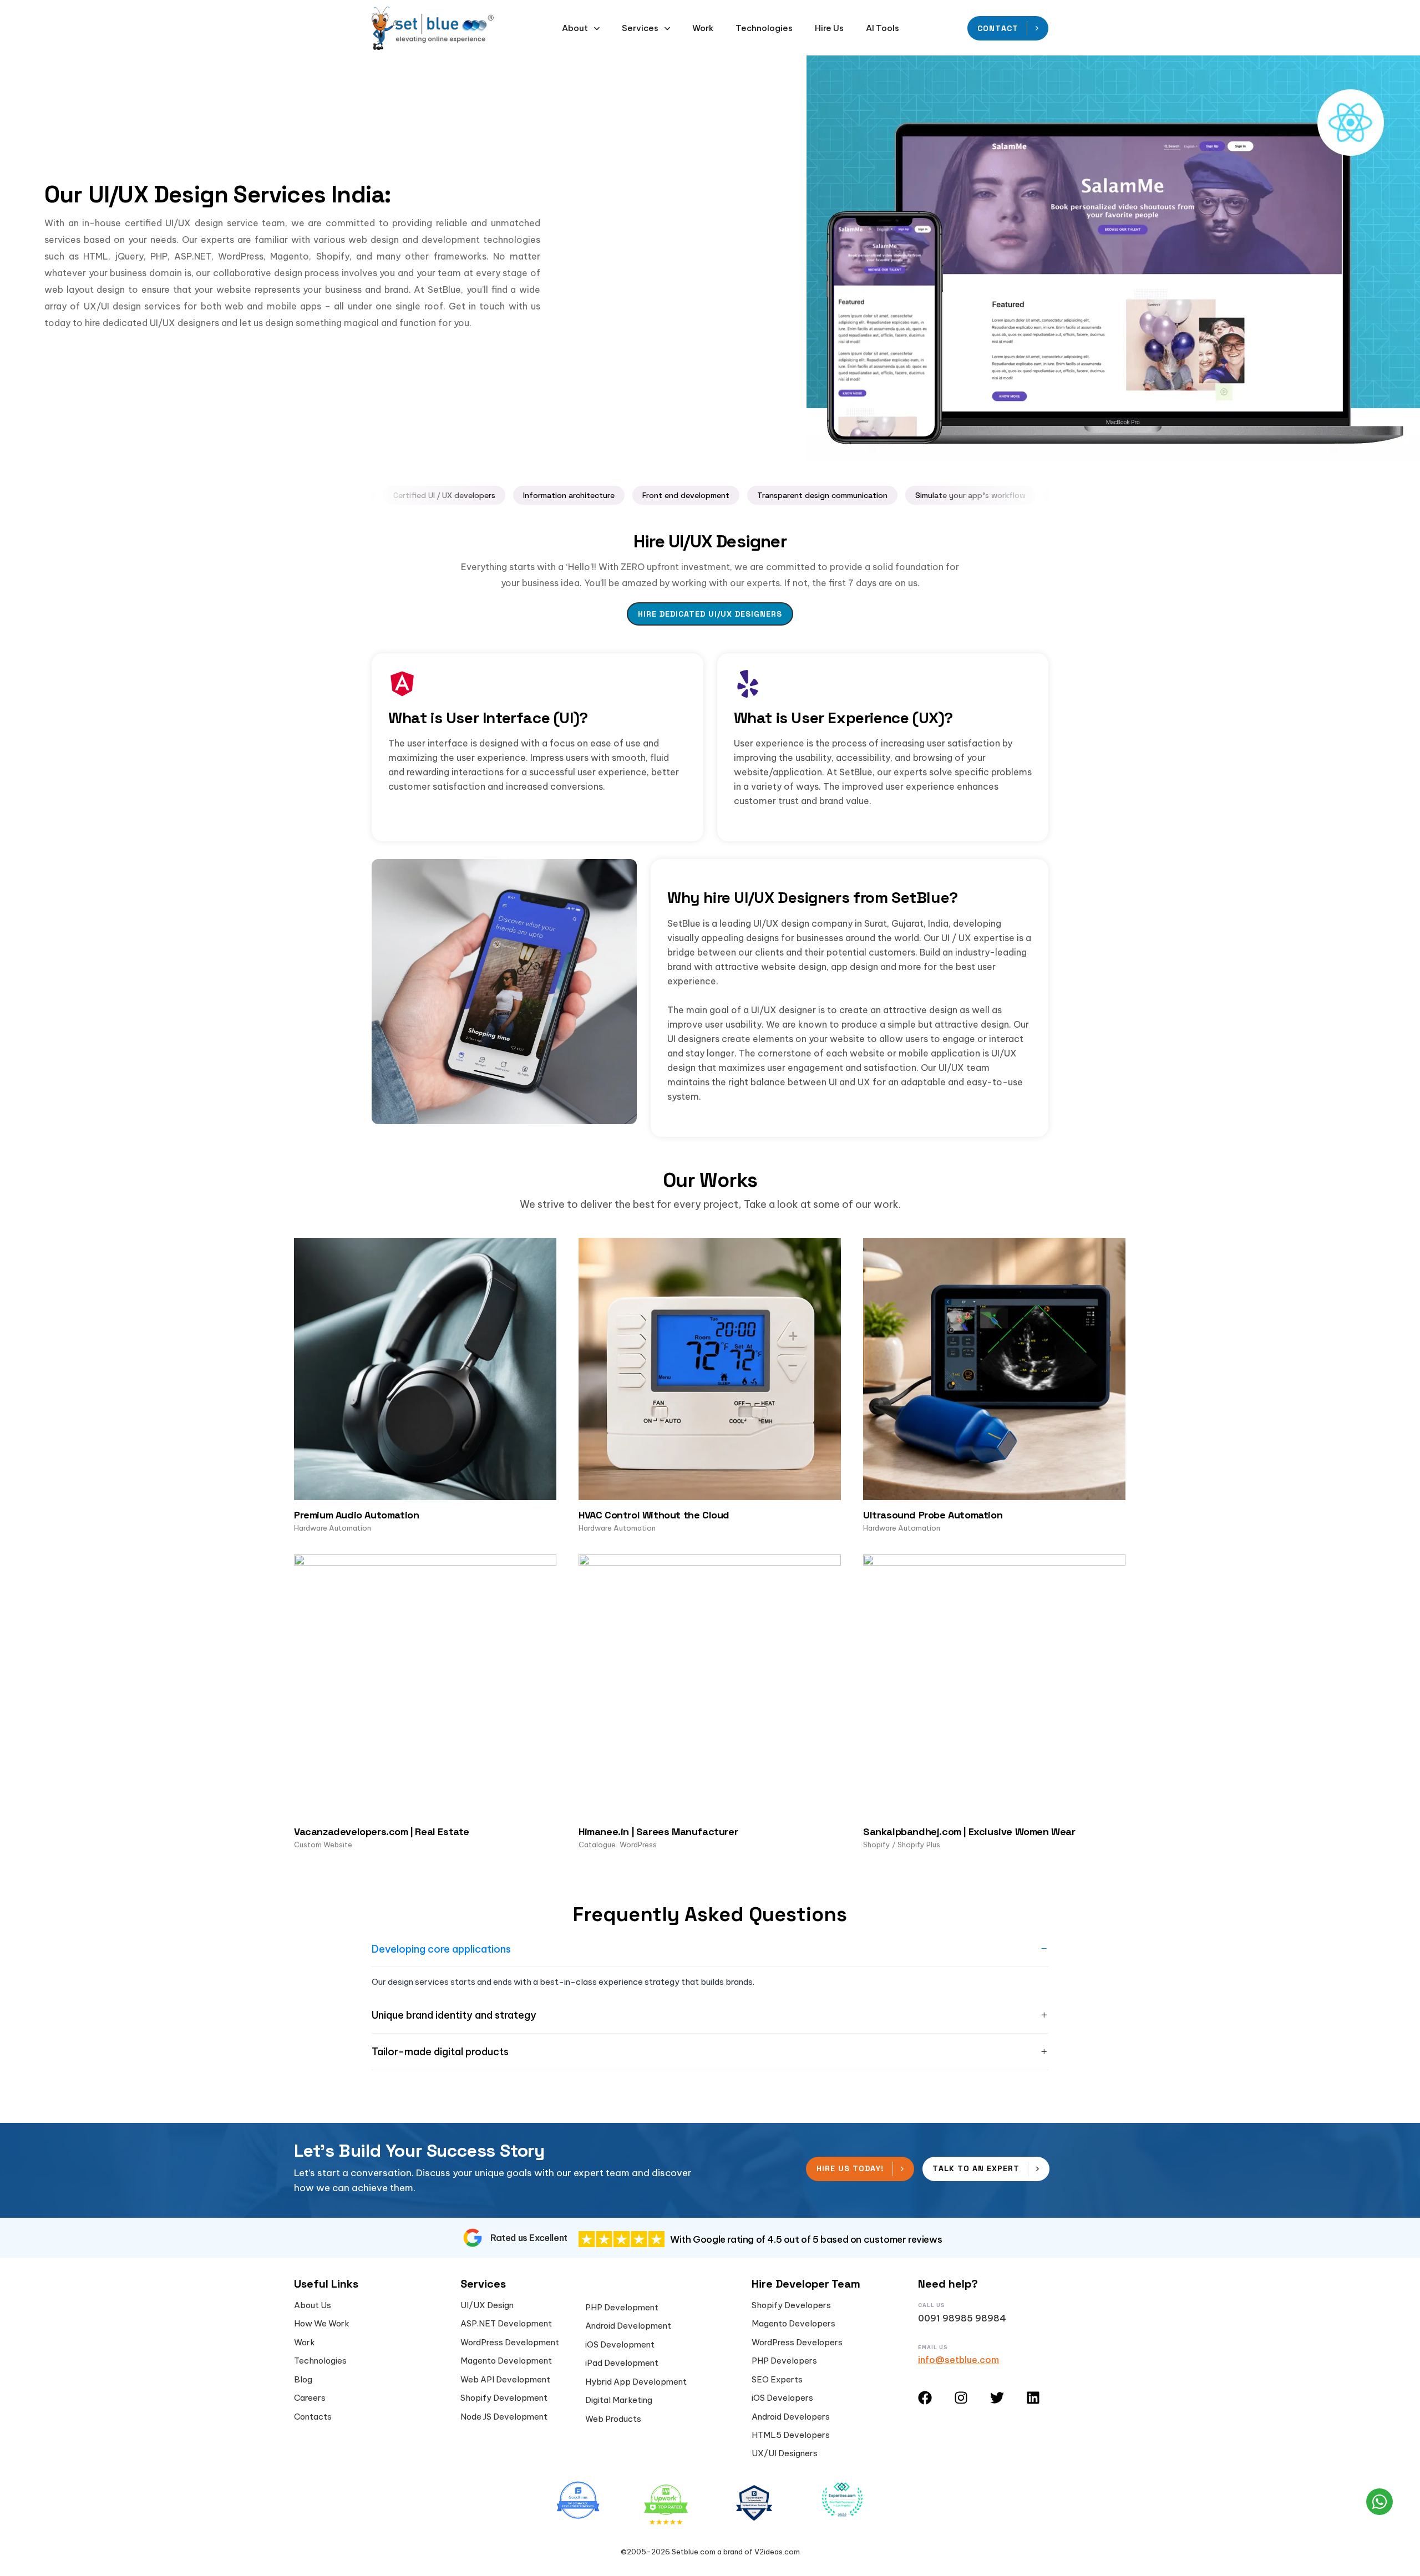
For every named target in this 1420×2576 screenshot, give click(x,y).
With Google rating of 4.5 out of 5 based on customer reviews (806, 2239)
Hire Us (829, 28)
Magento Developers (793, 2324)
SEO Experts (777, 2380)
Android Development (628, 2326)
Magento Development (506, 2361)
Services (640, 28)
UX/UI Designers (785, 2453)
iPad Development (622, 2363)
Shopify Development (504, 2398)
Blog (303, 2380)
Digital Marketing (619, 2400)
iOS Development (620, 2345)
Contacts (313, 2417)
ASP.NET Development (506, 2324)
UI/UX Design (487, 2305)
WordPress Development (510, 2343)
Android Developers (791, 2417)
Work (703, 28)
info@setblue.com (958, 2360)
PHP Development (622, 2308)
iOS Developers (782, 2398)
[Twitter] (997, 2398)
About (575, 28)
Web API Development (505, 2380)
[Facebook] (925, 2398)
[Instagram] (961, 2398)
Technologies (764, 28)
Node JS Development (504, 2417)
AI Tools (883, 28)
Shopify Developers (791, 2305)
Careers (310, 2398)
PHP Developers (784, 2361)
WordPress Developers (797, 2343)
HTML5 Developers (791, 2435)
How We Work (322, 2324)
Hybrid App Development (636, 2382)
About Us (313, 2305)
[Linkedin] (1033, 2398)
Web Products (613, 2419)
